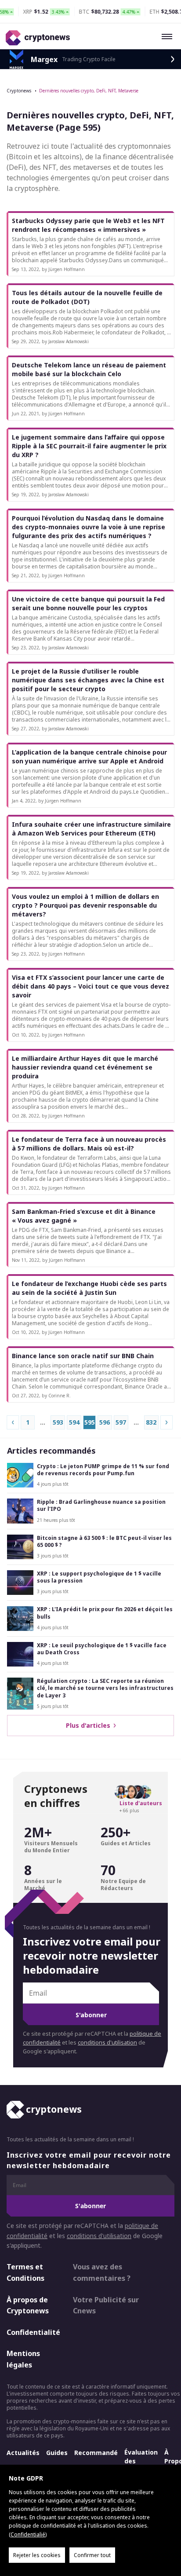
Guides (57, 2453)
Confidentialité (32, 2332)
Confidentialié (28, 2534)
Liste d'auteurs (141, 1803)
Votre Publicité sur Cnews (106, 2305)
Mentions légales (23, 2359)
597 (121, 1422)
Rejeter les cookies (37, 2555)
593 (58, 1422)
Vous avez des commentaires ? (102, 2272)
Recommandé (96, 2453)
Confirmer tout (92, 2555)
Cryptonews (19, 91)
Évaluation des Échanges (141, 2461)
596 (105, 1422)
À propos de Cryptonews (28, 2305)
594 (74, 1422)
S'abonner (91, 2015)
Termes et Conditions (25, 2272)
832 (151, 1422)
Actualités (23, 2453)
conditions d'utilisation (107, 2043)
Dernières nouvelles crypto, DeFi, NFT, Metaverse (89, 91)
